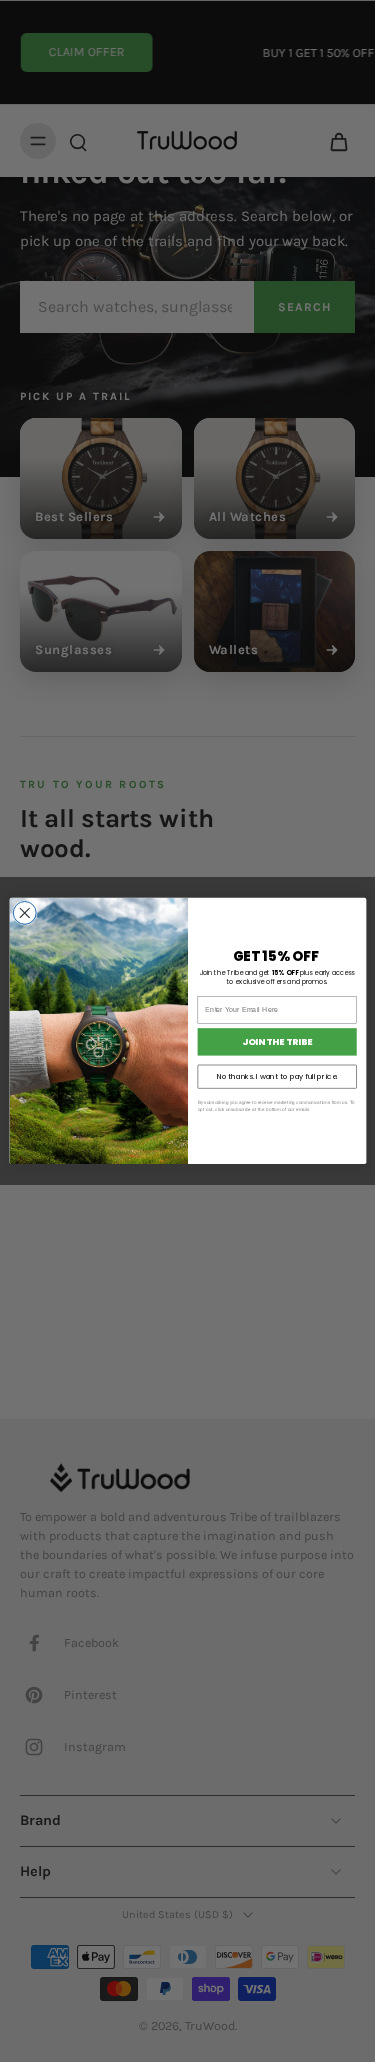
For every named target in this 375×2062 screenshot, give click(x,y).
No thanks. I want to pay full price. (276, 1076)
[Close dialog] (24, 913)
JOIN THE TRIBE (277, 1042)
